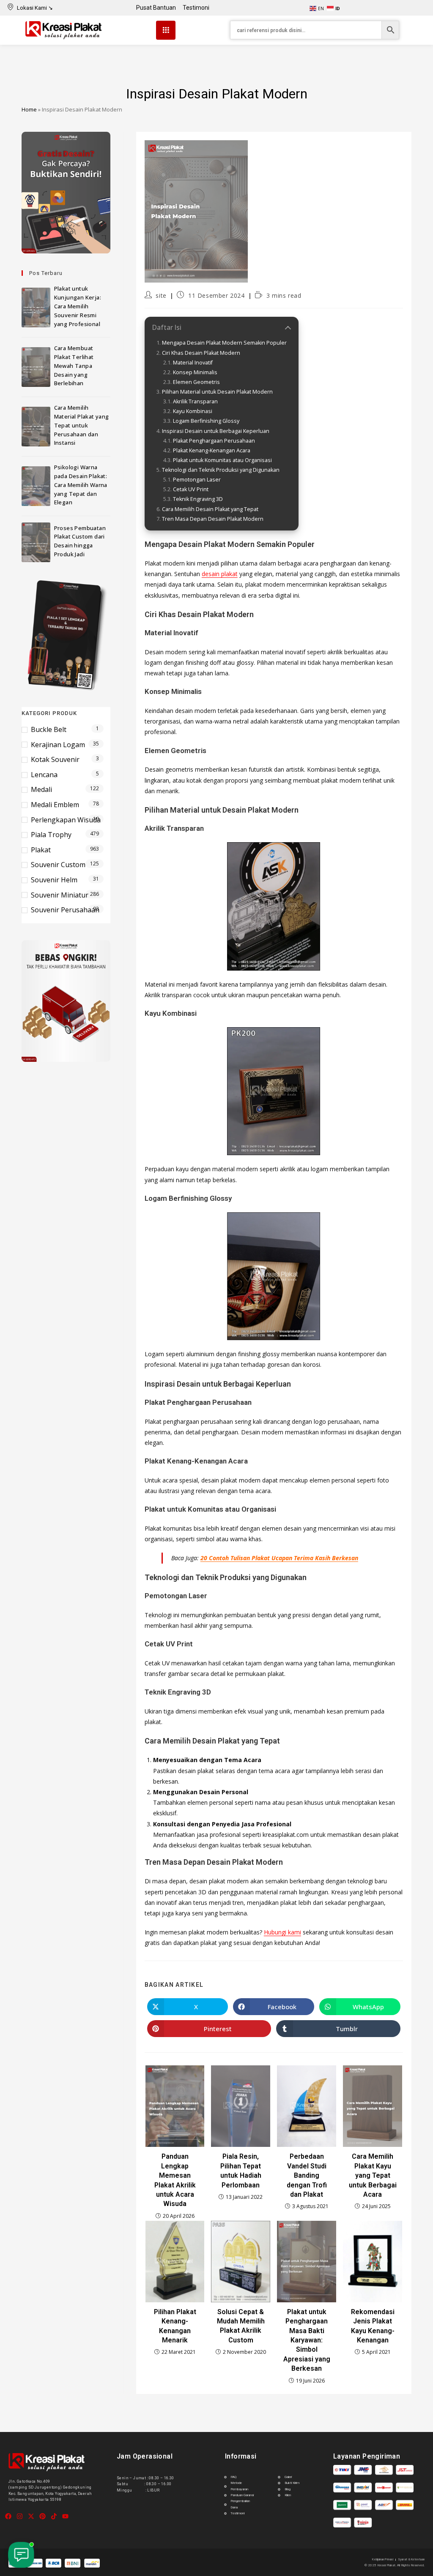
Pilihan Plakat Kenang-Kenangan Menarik (175, 2326)
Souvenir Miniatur (60, 895)
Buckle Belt (49, 729)
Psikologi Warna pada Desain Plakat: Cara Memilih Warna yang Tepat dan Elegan (81, 485)
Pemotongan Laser (197, 480)
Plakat (41, 850)
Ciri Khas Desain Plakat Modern (201, 353)
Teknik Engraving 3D (198, 499)
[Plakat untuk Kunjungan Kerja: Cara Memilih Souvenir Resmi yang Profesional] (36, 307)
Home (29, 109)
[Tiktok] (54, 2516)
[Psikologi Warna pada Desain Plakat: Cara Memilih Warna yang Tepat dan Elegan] (36, 486)
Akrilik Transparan (195, 401)
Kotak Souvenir (55, 759)
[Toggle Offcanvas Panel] (166, 30)
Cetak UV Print (191, 489)
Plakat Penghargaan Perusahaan (214, 441)
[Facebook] (8, 2516)
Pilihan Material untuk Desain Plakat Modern (217, 392)
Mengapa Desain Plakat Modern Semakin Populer (224, 343)
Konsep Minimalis (195, 372)
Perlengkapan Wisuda (66, 820)
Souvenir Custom (58, 865)
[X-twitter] (31, 2516)
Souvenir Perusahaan (65, 910)
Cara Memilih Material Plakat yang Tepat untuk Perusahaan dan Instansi (82, 425)
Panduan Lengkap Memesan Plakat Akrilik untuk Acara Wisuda (175, 2180)
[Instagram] (20, 2516)
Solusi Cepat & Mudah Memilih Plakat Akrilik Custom (241, 2326)
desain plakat (220, 574)
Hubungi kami (282, 1932)
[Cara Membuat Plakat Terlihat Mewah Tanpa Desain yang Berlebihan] (36, 367)
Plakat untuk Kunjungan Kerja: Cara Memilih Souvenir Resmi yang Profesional (78, 306)
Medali (41, 789)
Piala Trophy (51, 835)
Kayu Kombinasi (193, 411)
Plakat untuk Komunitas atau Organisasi (222, 460)
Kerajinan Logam (58, 745)
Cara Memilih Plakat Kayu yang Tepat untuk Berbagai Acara (373, 2175)
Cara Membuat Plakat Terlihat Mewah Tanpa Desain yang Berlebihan (74, 366)
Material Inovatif (193, 363)
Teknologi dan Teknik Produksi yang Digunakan (221, 470)
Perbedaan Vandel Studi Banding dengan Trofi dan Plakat (307, 2175)
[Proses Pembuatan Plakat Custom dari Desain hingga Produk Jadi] (36, 542)
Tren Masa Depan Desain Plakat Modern (213, 519)
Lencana (44, 775)
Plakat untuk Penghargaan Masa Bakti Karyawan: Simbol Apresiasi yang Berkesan (307, 2340)
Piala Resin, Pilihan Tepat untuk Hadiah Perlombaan (241, 2171)
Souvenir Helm (54, 880)
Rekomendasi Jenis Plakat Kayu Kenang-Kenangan (373, 2326)
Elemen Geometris (196, 382)
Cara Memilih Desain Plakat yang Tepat (210, 509)
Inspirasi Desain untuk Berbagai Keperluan (216, 431)
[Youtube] (65, 2516)
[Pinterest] (42, 2516)
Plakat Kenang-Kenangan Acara (212, 450)
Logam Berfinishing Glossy (206, 421)
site (161, 295)
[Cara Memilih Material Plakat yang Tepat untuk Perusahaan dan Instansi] (36, 427)
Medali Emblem (55, 805)
